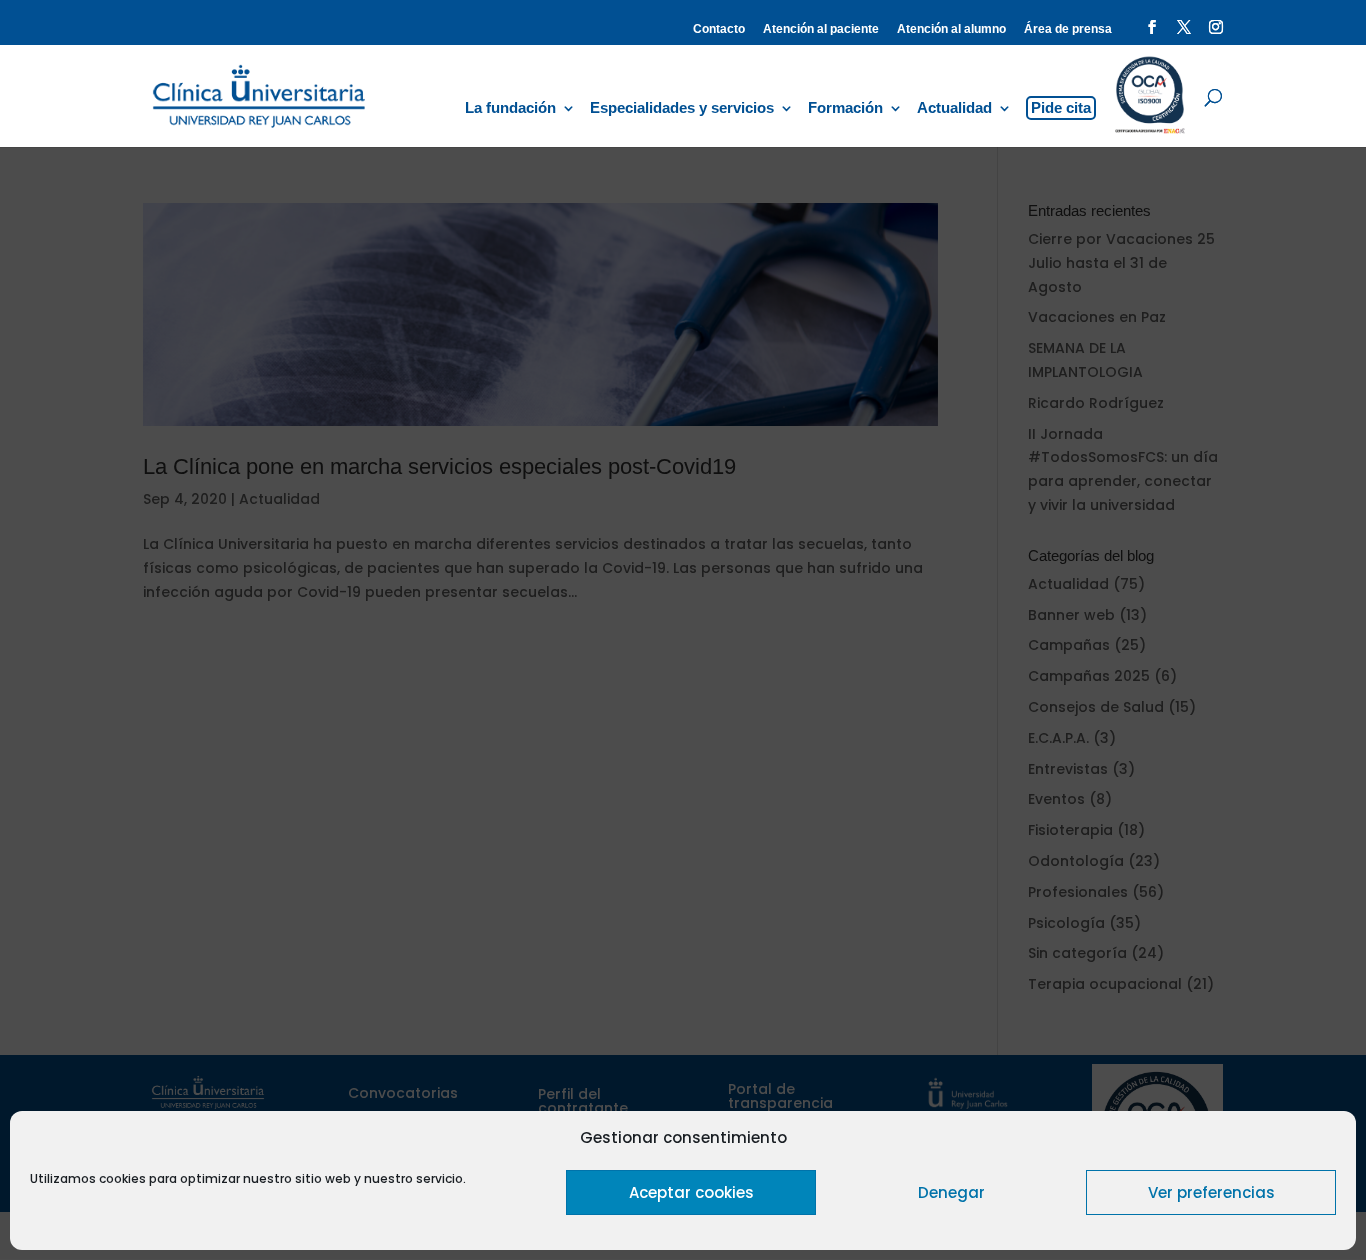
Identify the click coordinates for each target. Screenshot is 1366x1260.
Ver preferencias (1211, 1192)
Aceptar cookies (691, 1192)
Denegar (951, 1192)
